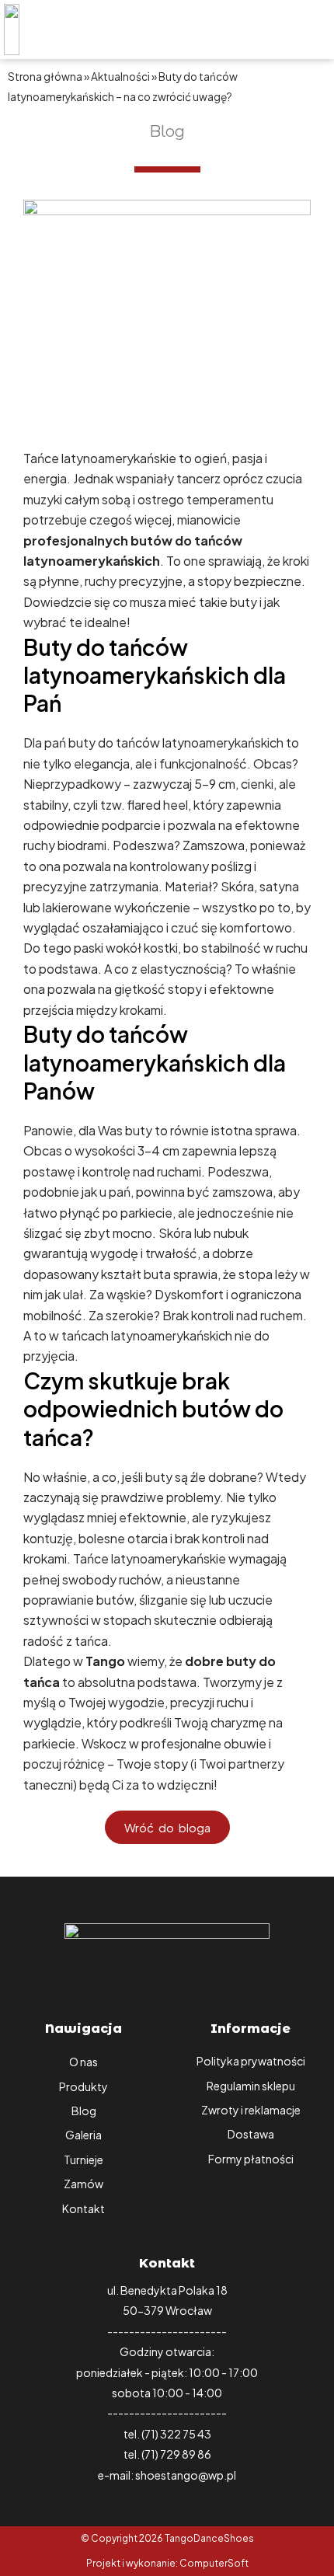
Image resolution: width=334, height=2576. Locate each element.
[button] (265, 30)
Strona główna (45, 77)
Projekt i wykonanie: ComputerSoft (167, 2563)
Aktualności (120, 77)
